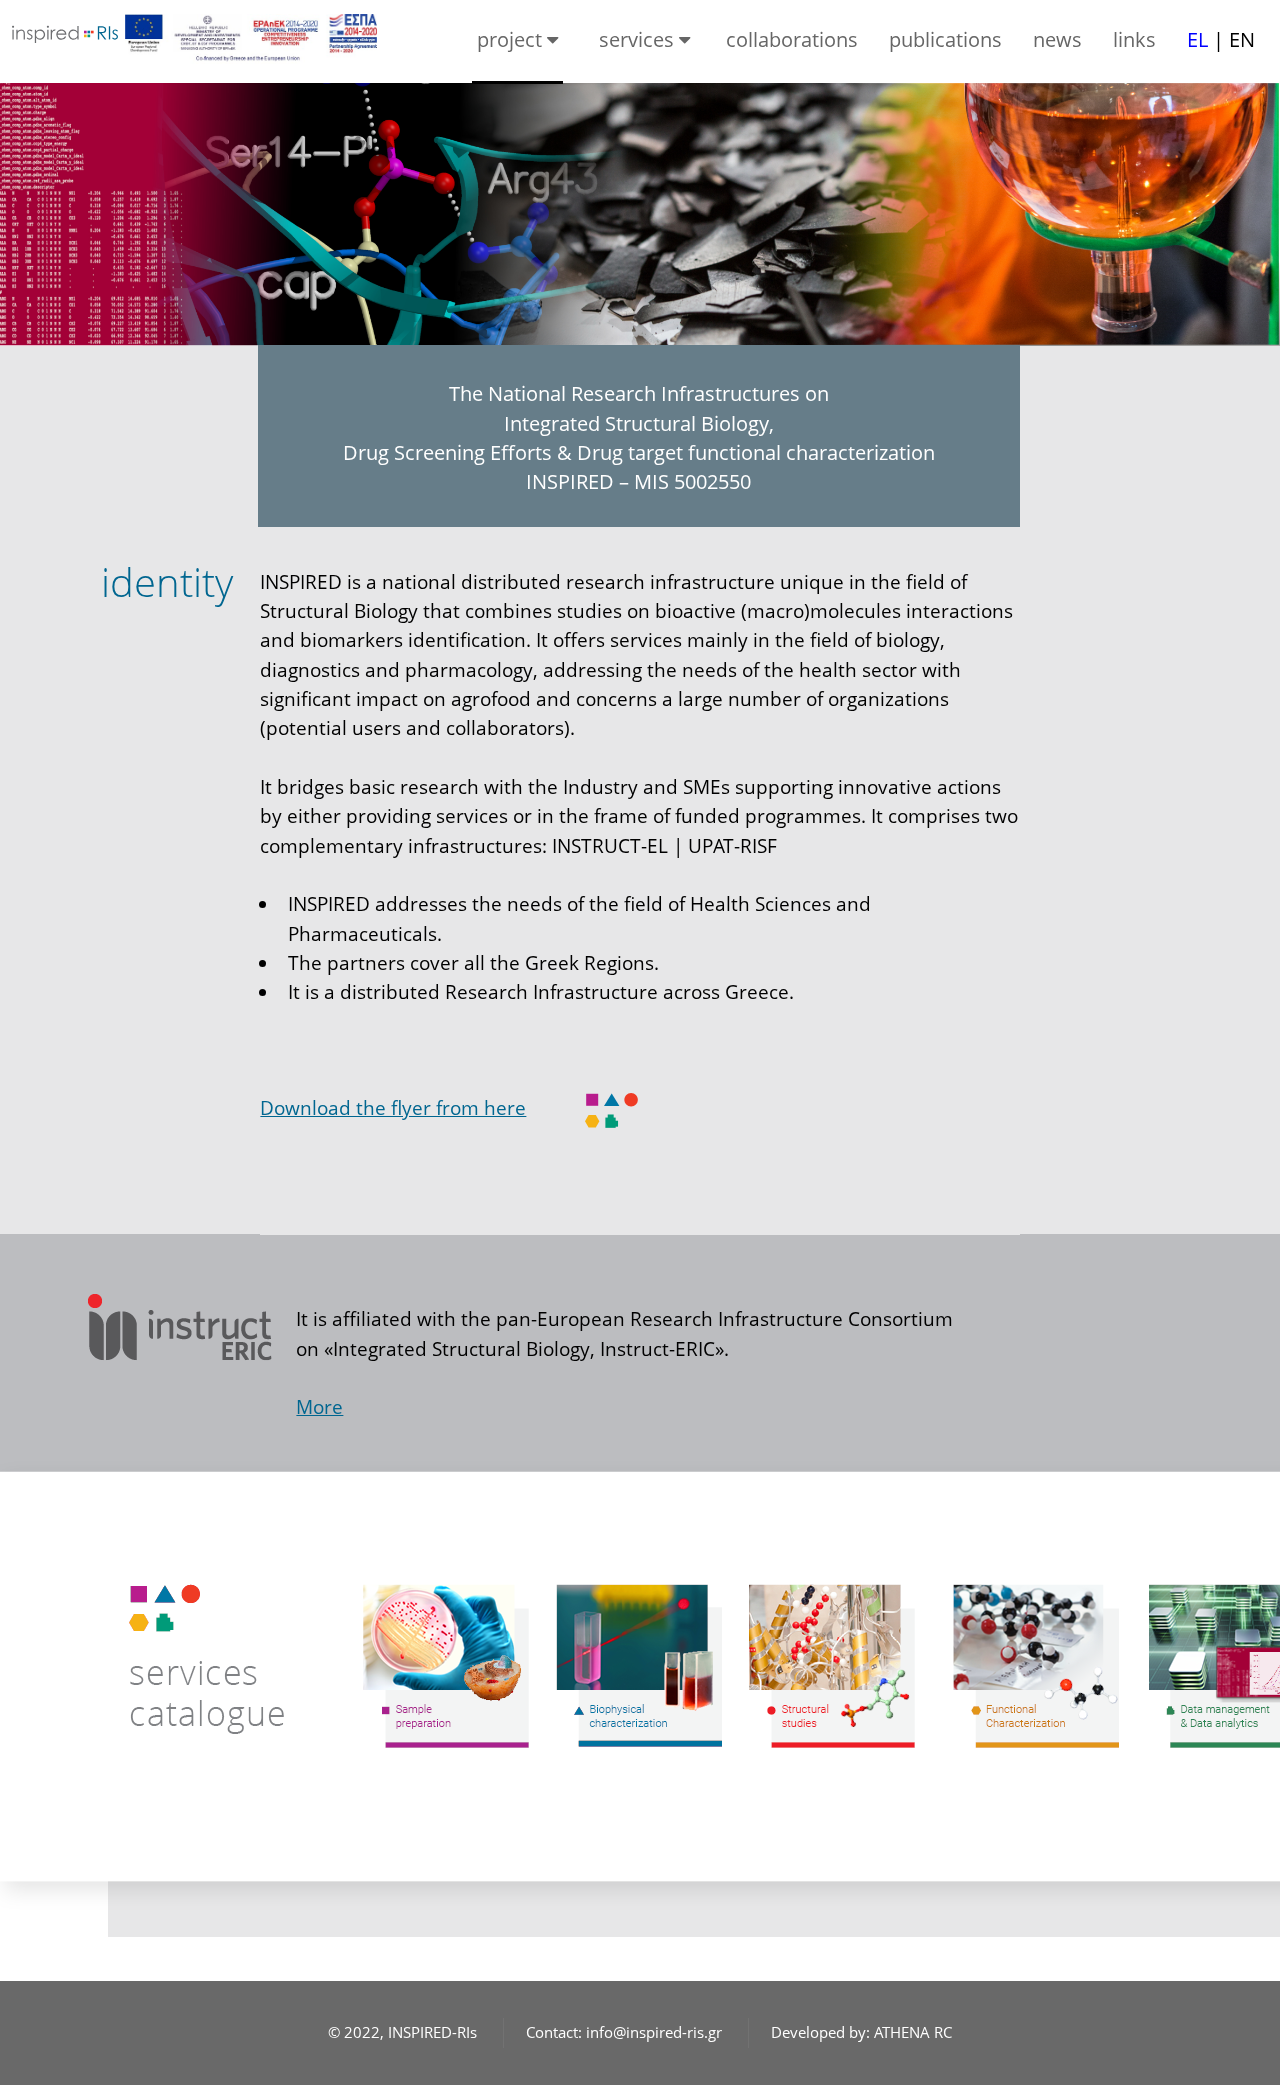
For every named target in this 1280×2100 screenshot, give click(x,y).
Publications (945, 39)
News (1057, 39)
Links (1134, 39)
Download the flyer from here (393, 1107)
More (319, 1406)
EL (1200, 39)
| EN (1221, 39)
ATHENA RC (913, 2032)
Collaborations (792, 39)
